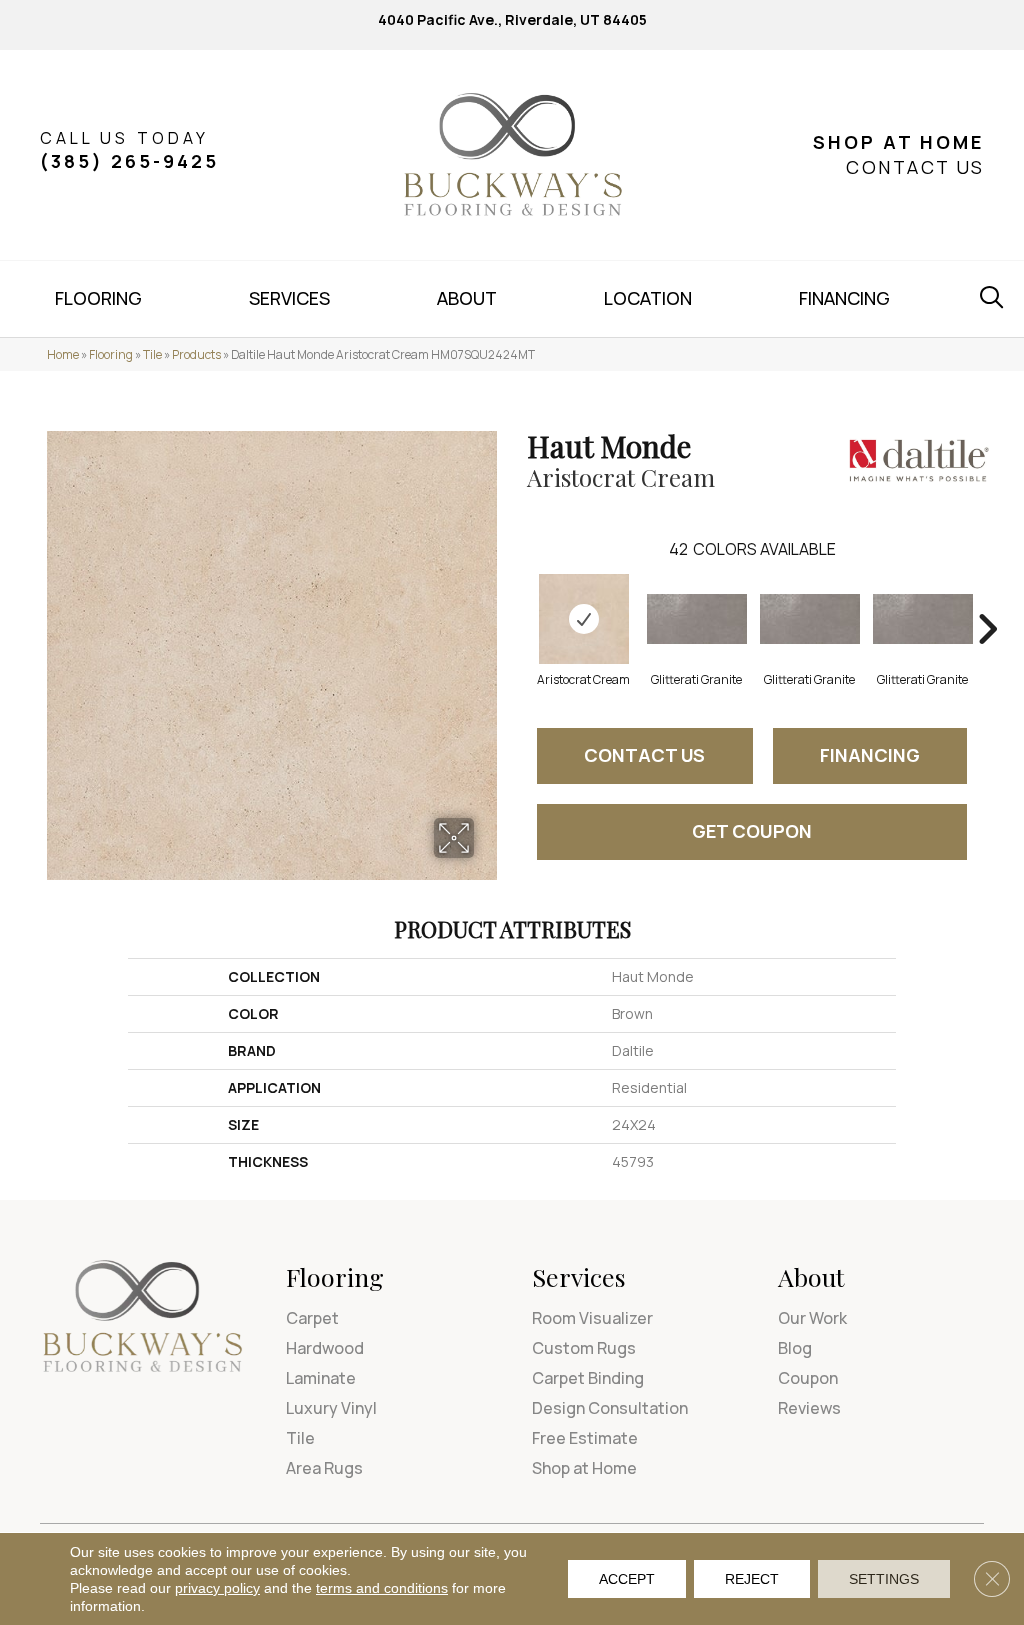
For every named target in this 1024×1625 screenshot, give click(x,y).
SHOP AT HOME (898, 142)
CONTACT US (915, 167)
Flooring (111, 354)
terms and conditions (382, 1588)
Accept (627, 1579)
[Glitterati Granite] (697, 619)
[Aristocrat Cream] (584, 619)
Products (196, 354)
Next (987, 599)
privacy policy (217, 1588)
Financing (870, 755)
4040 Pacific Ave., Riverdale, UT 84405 (512, 19)
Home (63, 354)
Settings (884, 1579)
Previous (517, 599)
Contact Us (644, 755)
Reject (752, 1579)
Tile (152, 354)
